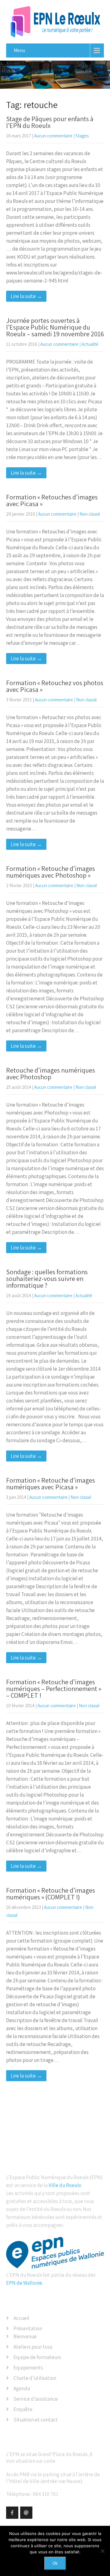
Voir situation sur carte (31, 2461)
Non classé (90, 514)
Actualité (90, 344)
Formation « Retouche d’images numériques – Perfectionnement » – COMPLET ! (54, 1689)
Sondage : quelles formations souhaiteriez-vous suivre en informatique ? (47, 1279)
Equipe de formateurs (37, 2357)
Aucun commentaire (53, 136)
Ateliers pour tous (33, 2347)
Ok (55, 2563)
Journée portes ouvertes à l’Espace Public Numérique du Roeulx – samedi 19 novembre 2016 (55, 327)
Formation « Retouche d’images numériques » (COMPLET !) (51, 1894)
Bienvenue (25, 2336)
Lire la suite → (26, 296)
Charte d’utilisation (35, 2378)
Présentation (28, 2328)
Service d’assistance (36, 2399)
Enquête (23, 2409)
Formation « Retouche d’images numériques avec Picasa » (51, 1484)
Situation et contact (36, 2420)
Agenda (22, 2388)
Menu (19, 50)
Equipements (28, 2368)
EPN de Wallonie (24, 2283)
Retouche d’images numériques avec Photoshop (51, 1073)
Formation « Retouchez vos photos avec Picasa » (55, 686)
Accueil (21, 2318)
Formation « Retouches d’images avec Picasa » (52, 500)
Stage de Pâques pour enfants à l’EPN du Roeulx (50, 122)
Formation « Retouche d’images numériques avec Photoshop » (51, 872)
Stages (82, 136)
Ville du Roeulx (65, 2185)
